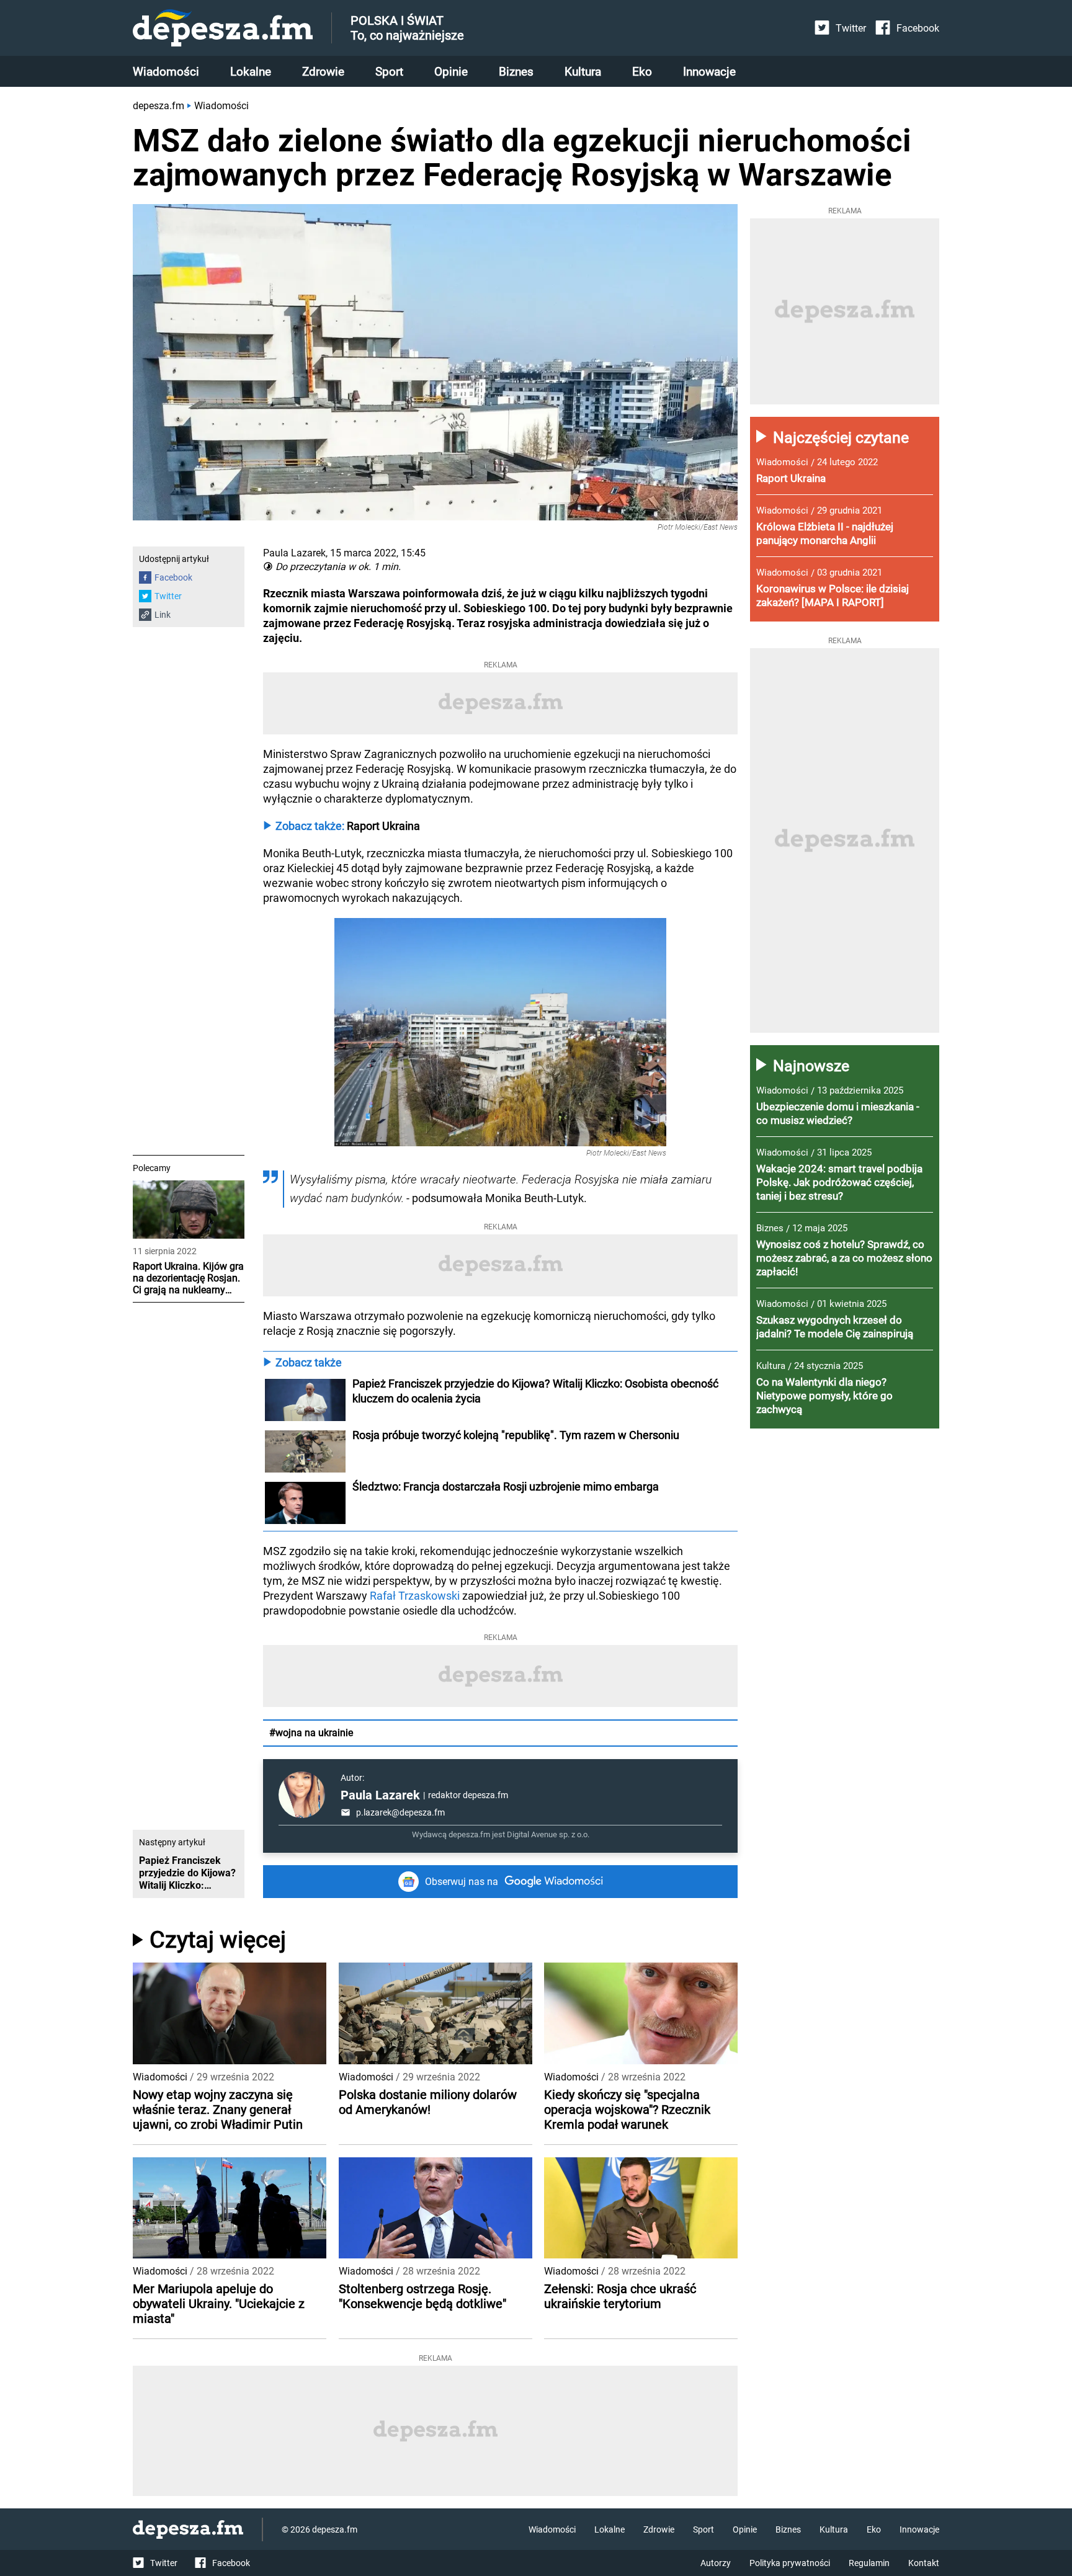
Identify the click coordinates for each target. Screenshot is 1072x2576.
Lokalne (251, 72)
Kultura (583, 72)
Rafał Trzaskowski (415, 1596)
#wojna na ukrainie (311, 1733)
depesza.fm (159, 106)
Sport (389, 72)
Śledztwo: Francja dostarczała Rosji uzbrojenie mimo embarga (506, 1486)
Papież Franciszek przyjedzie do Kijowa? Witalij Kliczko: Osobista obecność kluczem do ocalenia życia (537, 1391)
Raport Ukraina (383, 826)
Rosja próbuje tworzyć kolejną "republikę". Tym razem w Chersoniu (516, 1435)
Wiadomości (166, 72)
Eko (642, 72)
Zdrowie (323, 72)
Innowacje (709, 72)
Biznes (516, 72)
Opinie (451, 72)
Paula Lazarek (380, 1795)
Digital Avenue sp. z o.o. (548, 1834)
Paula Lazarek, (295, 553)
